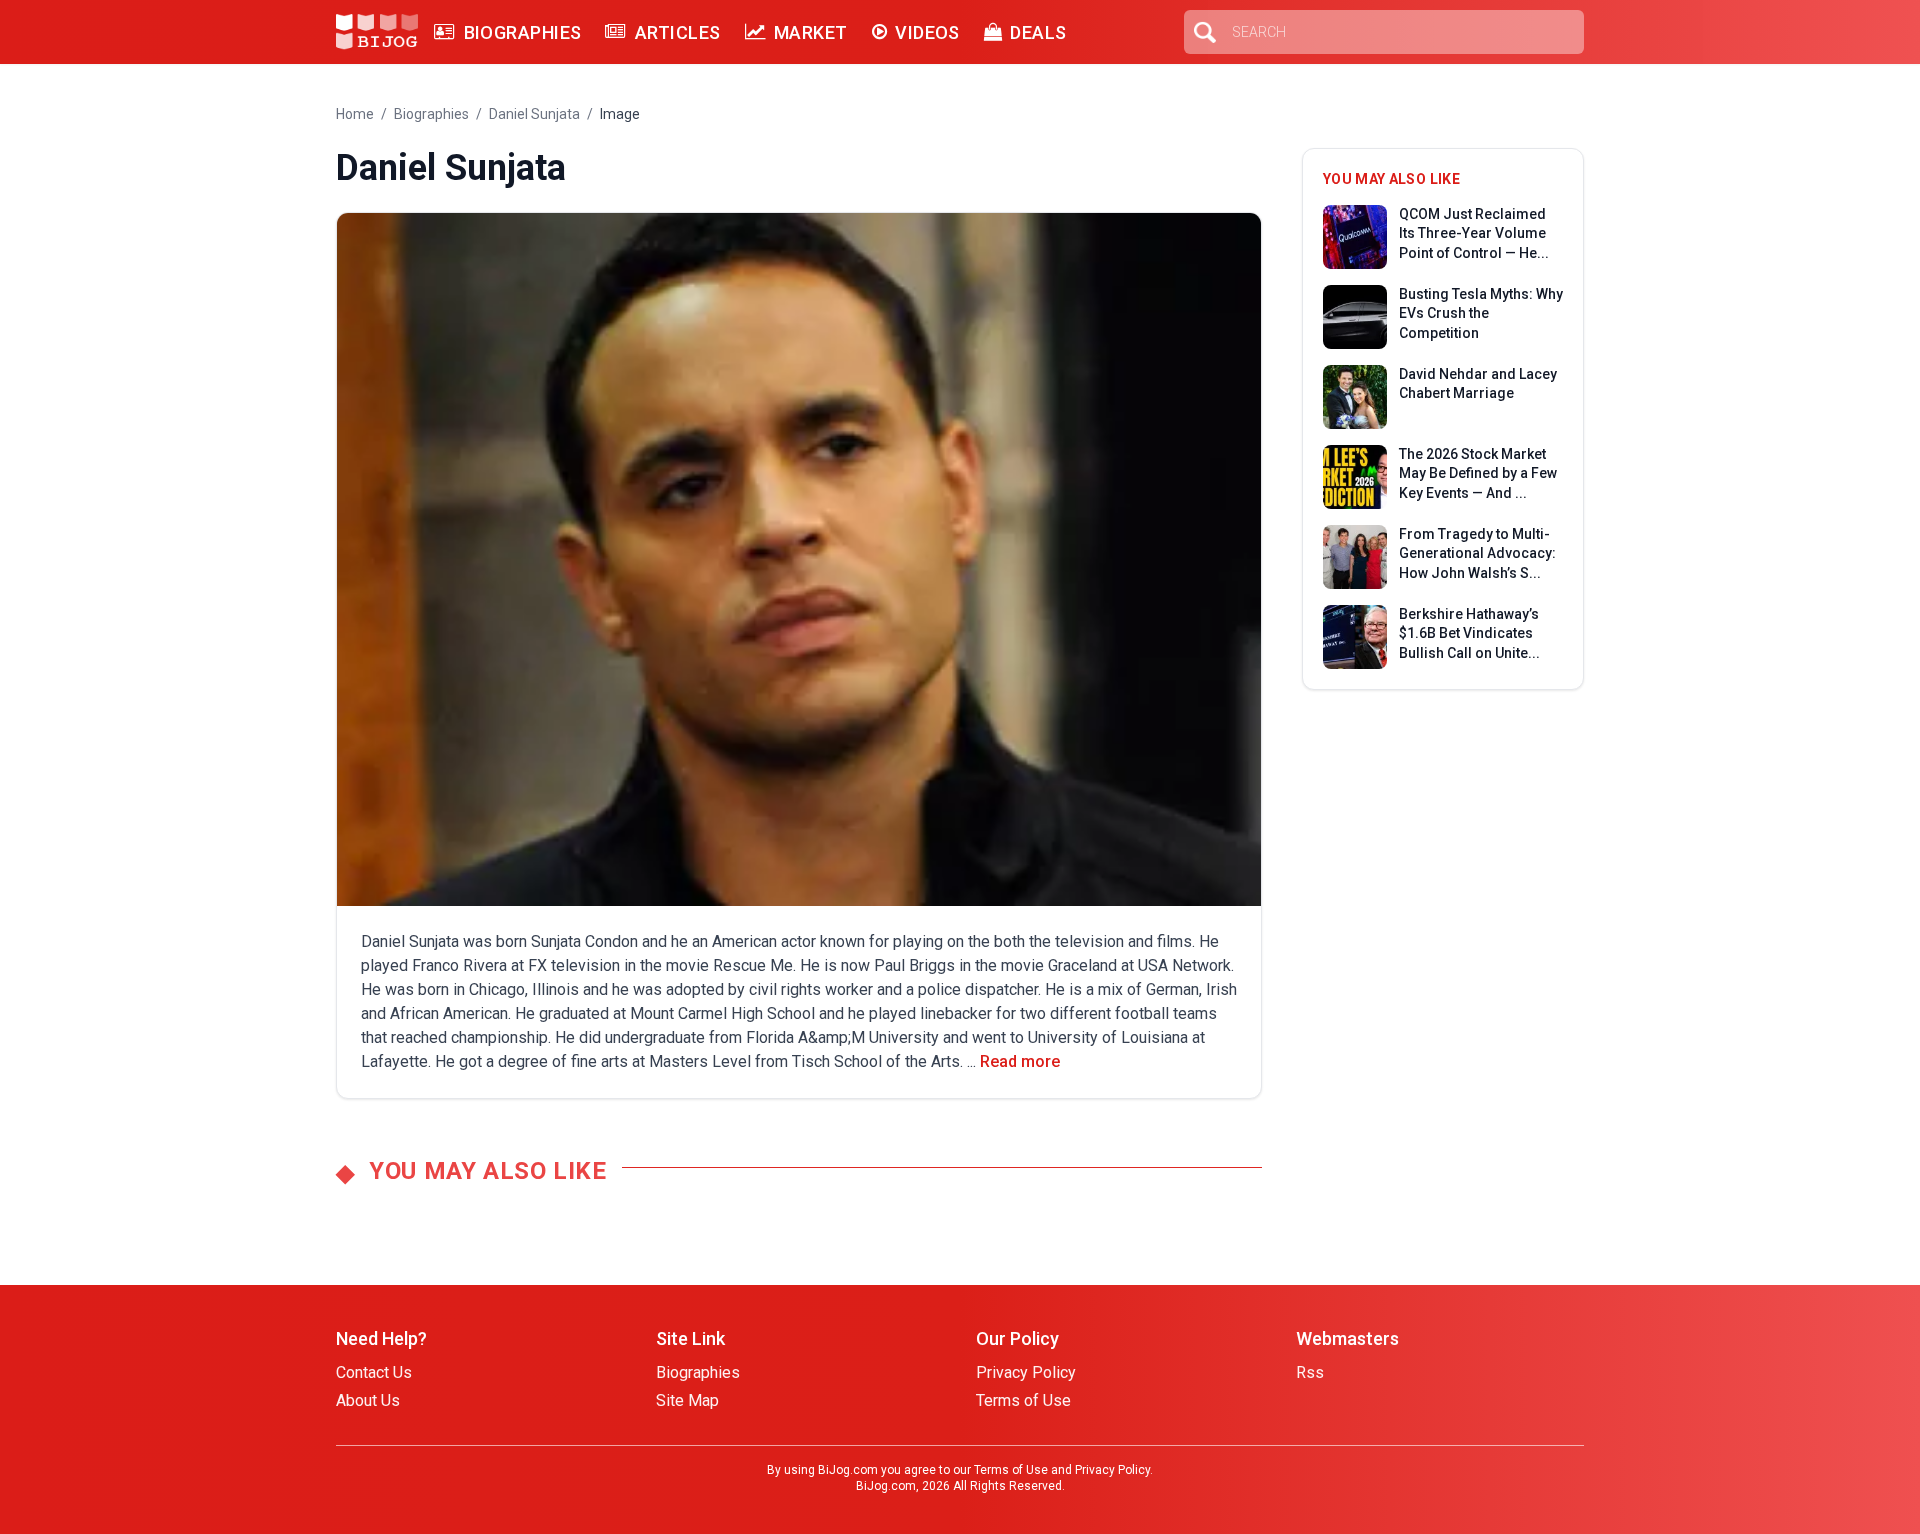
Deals (1038, 32)
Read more (1020, 1061)
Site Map (687, 1400)
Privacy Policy (1026, 1372)
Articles (677, 32)
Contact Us (374, 1372)
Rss (1310, 1372)
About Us (368, 1400)
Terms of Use (1023, 1400)
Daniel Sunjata (534, 114)
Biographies (522, 32)
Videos (927, 32)
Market (811, 32)
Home (355, 114)
